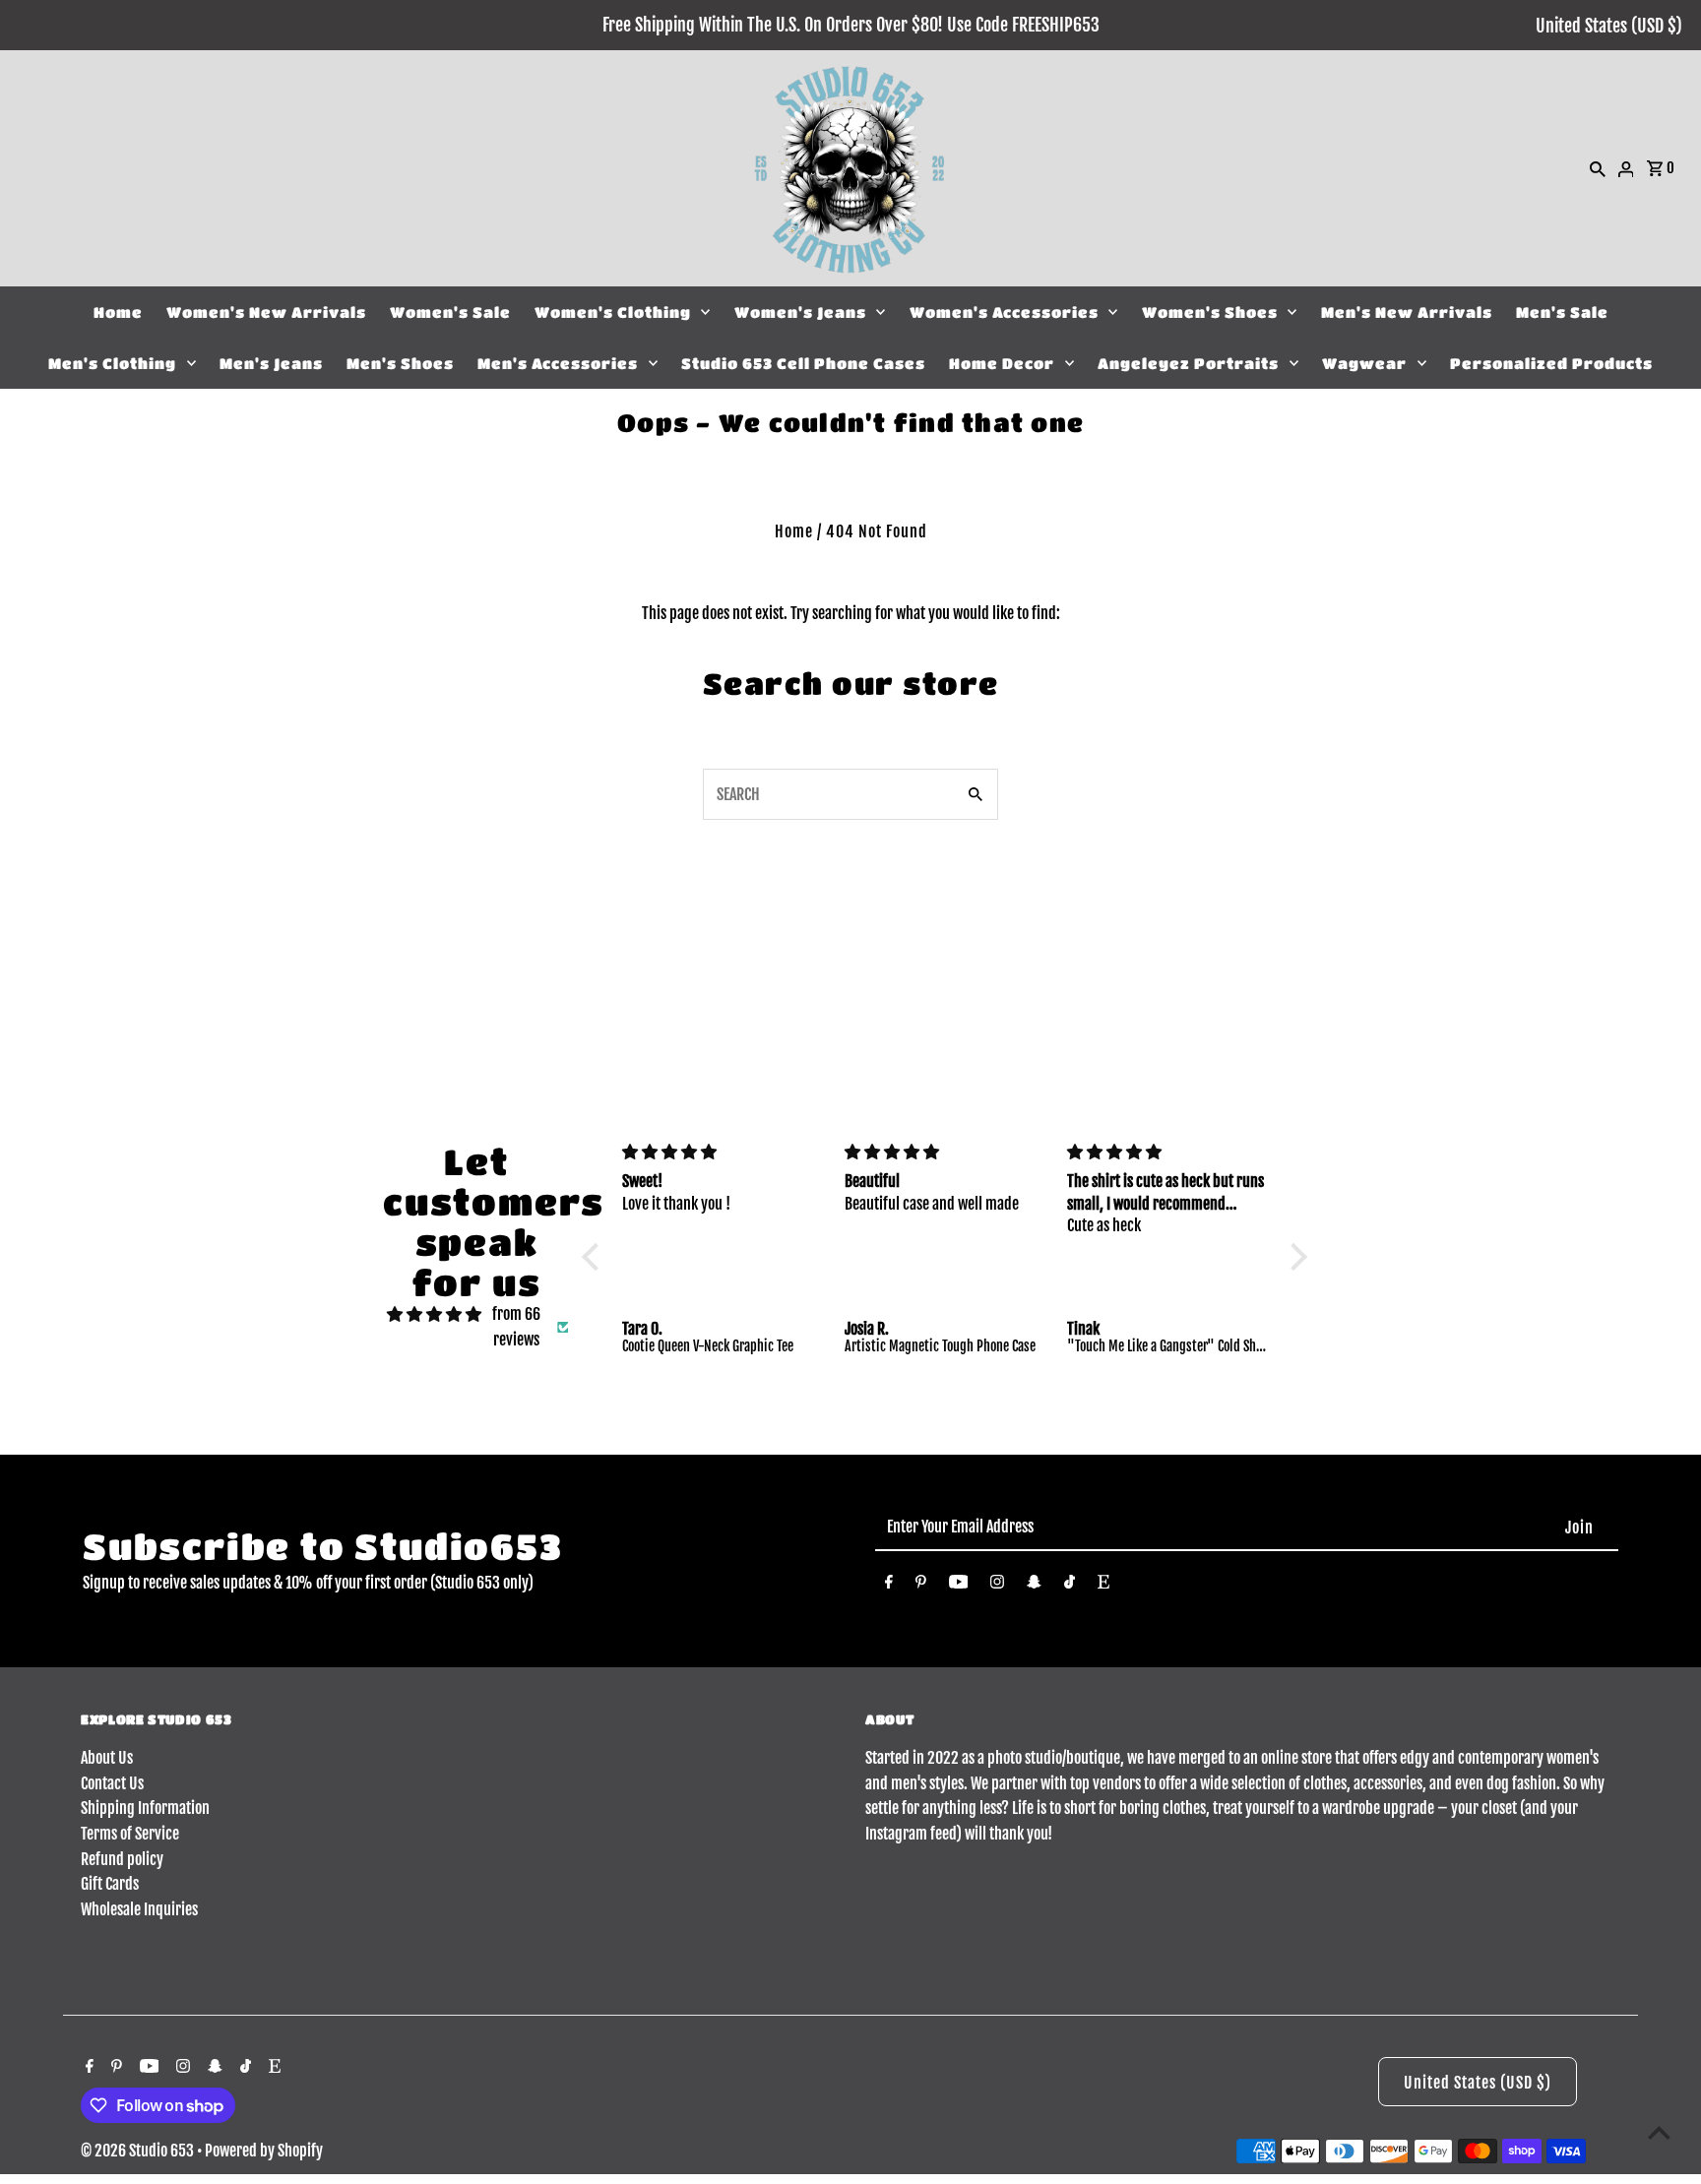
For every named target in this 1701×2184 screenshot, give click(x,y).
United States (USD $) (1609, 26)
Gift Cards (110, 1884)
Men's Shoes (400, 363)
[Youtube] (959, 1586)
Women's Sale (450, 312)
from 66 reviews (516, 1327)
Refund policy (122, 1859)
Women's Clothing (613, 312)
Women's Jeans (800, 312)
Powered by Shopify (264, 2151)
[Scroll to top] (1659, 2132)
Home (118, 312)
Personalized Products (1551, 363)
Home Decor (1002, 363)
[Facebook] (889, 1586)
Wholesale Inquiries (139, 1909)
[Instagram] (997, 1586)
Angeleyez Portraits (1188, 363)
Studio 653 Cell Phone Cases (803, 363)
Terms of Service (130, 1834)
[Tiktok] (1070, 1586)
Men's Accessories (558, 363)
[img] (434, 1315)
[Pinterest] (921, 1586)
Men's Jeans (271, 363)
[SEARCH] (1598, 168)
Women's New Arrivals (266, 312)
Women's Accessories (1004, 312)
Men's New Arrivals (1407, 312)
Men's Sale (1562, 312)
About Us (107, 1758)
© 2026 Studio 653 (139, 2151)
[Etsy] (1103, 1586)
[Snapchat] (1034, 1586)
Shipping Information (145, 1808)
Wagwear (1364, 363)
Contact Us (112, 1783)
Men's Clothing (112, 363)
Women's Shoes (1210, 312)
